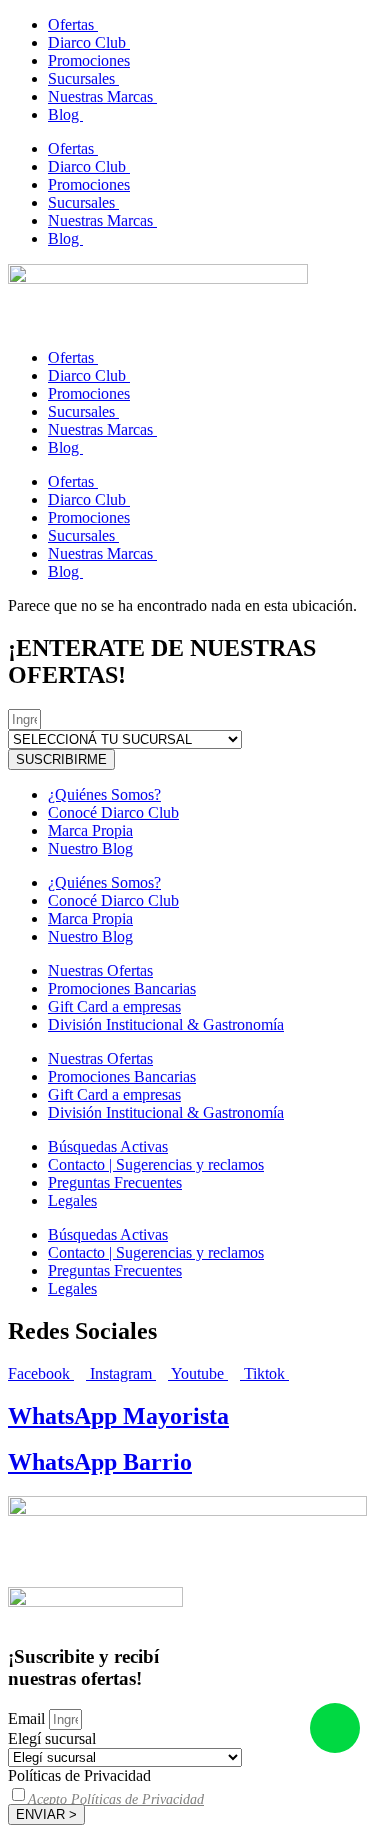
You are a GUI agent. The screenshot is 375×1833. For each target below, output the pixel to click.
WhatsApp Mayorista (118, 1416)
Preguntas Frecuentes (115, 1182)
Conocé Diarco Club (113, 812)
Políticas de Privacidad (79, 1775)
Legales (72, 1200)
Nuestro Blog (90, 848)
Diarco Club (89, 42)
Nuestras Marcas (102, 96)
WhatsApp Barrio (100, 1462)
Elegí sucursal (52, 1738)
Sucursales (83, 78)
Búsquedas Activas (108, 1146)
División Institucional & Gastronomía (166, 1024)
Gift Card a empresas (114, 1006)
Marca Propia (90, 830)
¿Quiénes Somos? (104, 794)
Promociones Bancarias (122, 988)
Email (28, 1718)
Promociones (89, 60)
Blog (65, 114)
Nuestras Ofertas (100, 970)
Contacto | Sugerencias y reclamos (156, 1164)
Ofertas (73, 24)
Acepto (116, 1800)
